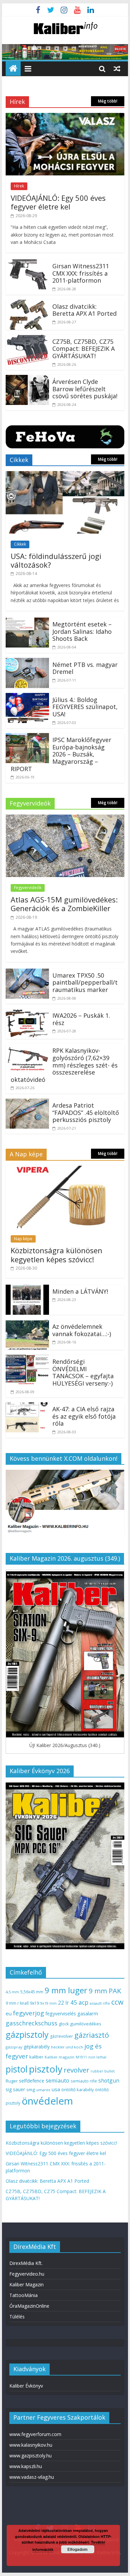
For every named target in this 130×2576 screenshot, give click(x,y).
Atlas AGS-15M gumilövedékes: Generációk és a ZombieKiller (64, 904)
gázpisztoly (27, 2034)
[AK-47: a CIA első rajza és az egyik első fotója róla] (27, 1406)
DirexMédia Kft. (26, 2263)
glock (64, 2024)
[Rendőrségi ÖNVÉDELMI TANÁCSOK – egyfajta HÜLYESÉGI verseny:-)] (27, 1359)
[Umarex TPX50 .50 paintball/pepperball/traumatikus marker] (27, 973)
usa (56, 2089)
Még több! (108, 101)
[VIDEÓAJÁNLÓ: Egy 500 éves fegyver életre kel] (65, 117)
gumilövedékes (86, 2024)
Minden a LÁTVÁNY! (80, 1291)
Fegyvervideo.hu (27, 2274)
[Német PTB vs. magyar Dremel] (27, 662)
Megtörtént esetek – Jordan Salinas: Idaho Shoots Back (82, 631)
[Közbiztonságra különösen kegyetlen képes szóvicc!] (65, 1170)
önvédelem (47, 2101)
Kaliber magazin (59, 2057)
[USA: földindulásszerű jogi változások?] (65, 475)
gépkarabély (37, 2047)
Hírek (19, 186)
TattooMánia (23, 2295)
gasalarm (88, 2013)
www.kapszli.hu (26, 2466)
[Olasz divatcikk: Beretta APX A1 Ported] (27, 304)
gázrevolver (61, 2036)
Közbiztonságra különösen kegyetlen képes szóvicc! (56, 1255)
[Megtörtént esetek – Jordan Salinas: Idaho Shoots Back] (27, 621)
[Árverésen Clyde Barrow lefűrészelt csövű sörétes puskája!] (27, 379)
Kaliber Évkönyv (26, 2386)
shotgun (109, 2081)
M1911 (81, 2057)
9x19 (34, 2003)
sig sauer (15, 2089)
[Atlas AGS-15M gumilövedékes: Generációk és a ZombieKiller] (65, 819)
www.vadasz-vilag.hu (32, 2477)
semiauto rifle (84, 2081)
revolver (76, 2070)
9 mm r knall (17, 2003)
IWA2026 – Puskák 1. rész (81, 1019)
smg (31, 2090)
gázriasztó (92, 2035)
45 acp (79, 2002)
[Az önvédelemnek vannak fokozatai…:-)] (27, 1324)
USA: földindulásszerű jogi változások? (56, 560)
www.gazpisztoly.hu (30, 2456)
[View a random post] (117, 68)
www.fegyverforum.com (35, 2434)
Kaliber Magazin (26, 2284)
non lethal (97, 2057)
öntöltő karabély (77, 2090)
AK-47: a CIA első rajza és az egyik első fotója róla (84, 1416)
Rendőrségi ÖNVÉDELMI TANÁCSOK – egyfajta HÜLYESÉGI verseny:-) (83, 1372)
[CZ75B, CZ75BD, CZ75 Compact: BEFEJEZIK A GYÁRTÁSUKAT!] (27, 339)
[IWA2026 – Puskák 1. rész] (27, 1013)
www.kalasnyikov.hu (31, 2445)
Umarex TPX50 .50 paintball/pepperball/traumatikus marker (85, 982)
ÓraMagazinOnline (29, 2306)
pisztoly (46, 2069)
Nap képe (23, 1239)
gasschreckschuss (31, 2023)
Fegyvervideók (28, 888)
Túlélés (17, 2317)
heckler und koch (67, 2047)
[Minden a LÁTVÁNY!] (27, 1289)
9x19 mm (48, 2003)
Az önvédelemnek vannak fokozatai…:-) (82, 1330)
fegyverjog (28, 2013)
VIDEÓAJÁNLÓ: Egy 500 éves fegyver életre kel (58, 202)
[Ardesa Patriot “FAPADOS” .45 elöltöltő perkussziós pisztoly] (27, 1103)
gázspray (14, 2047)
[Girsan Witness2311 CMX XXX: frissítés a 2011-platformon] (27, 263)
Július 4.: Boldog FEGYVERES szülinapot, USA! (85, 707)
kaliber (36, 2057)
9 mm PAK (105, 1991)
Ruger (12, 2081)
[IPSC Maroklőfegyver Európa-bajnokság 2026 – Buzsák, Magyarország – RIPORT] (27, 737)
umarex (43, 2090)
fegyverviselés (61, 2014)
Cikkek (20, 544)
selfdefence (32, 2081)
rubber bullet (103, 2071)
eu (9, 2013)
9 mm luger (66, 1990)
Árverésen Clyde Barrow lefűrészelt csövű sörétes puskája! (85, 389)
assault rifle (100, 2003)
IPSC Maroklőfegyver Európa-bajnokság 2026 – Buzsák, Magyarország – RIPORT (61, 754)
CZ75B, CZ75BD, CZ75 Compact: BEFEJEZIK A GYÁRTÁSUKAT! (83, 349)
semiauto (57, 2081)
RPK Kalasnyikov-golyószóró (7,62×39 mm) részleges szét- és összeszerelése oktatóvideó (64, 1065)
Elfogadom (77, 2549)
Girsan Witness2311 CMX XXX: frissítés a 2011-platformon (81, 273)
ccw (117, 2002)
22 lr (63, 2003)
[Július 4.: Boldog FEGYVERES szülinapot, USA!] (27, 697)
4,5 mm (12, 1992)
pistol (17, 2069)
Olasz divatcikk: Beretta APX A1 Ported (84, 310)
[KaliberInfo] (13, 69)
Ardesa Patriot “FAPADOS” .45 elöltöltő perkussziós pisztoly (86, 1112)
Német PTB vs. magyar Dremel (85, 668)
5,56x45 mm (32, 1992)
